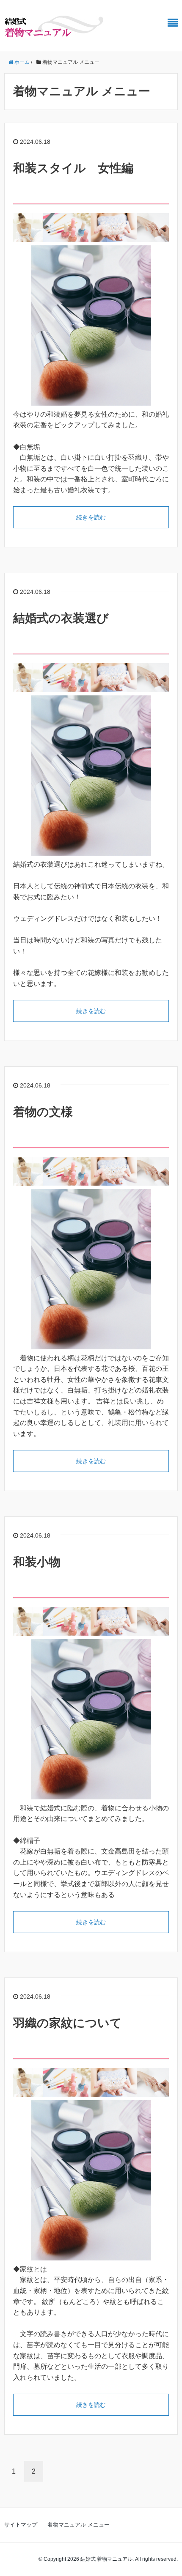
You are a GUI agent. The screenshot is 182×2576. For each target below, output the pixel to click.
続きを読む (91, 517)
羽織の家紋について (68, 2023)
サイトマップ (21, 2525)
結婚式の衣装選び (61, 618)
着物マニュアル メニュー (79, 2525)
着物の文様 (43, 1112)
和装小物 (37, 1562)
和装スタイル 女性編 (73, 168)
